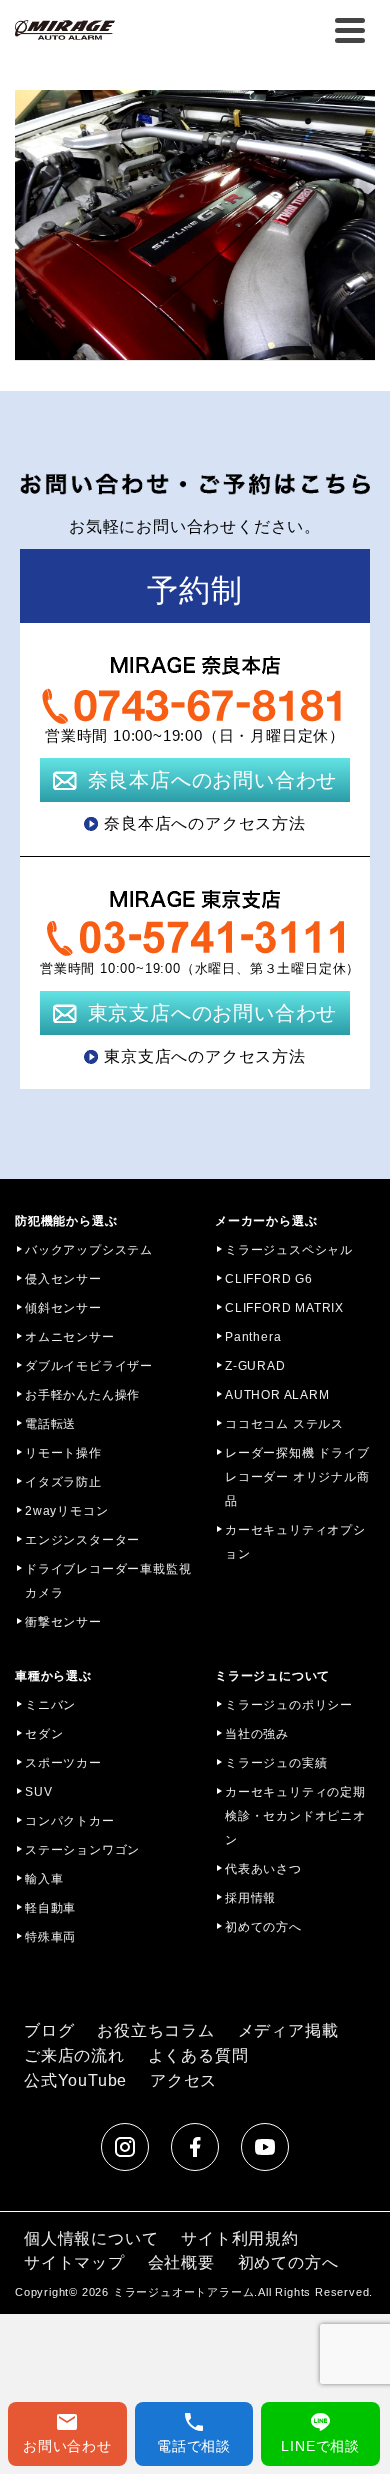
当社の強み (257, 1734)
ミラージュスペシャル (289, 1250)
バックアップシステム (89, 1250)
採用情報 (250, 1898)
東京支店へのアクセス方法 (205, 1056)
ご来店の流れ (74, 2055)
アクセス (183, 2080)
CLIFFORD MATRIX (284, 1308)
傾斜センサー (63, 1308)
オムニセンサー (70, 1337)
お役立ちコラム (156, 2030)
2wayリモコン (66, 1511)
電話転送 (50, 1424)
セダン (44, 1734)
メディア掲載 (288, 2030)
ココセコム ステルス (284, 1424)
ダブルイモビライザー (89, 1366)
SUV (38, 1792)
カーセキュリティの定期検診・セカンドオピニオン (295, 1816)
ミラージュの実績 (276, 1763)
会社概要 (181, 2262)
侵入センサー (63, 1279)
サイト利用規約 (240, 2238)
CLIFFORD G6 (269, 1279)
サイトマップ (74, 2262)
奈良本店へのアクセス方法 (205, 823)
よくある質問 (198, 2055)
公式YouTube (75, 2080)
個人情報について (91, 2238)
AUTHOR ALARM (277, 1395)
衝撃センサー (63, 1622)
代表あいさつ (263, 1869)
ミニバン (50, 1705)
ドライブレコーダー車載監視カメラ (108, 1581)
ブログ (49, 2030)
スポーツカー (63, 1763)
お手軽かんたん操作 (82, 1395)
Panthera (253, 1337)
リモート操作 (63, 1453)
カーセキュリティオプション (295, 1542)
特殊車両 (50, 1937)
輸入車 (44, 1879)
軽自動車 (50, 1908)
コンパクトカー (70, 1821)
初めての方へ (263, 1927)
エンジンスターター (82, 1540)
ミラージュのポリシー (289, 1705)
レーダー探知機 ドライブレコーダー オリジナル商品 (297, 1477)
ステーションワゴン (82, 1850)
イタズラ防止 (63, 1482)
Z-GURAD (255, 1366)
